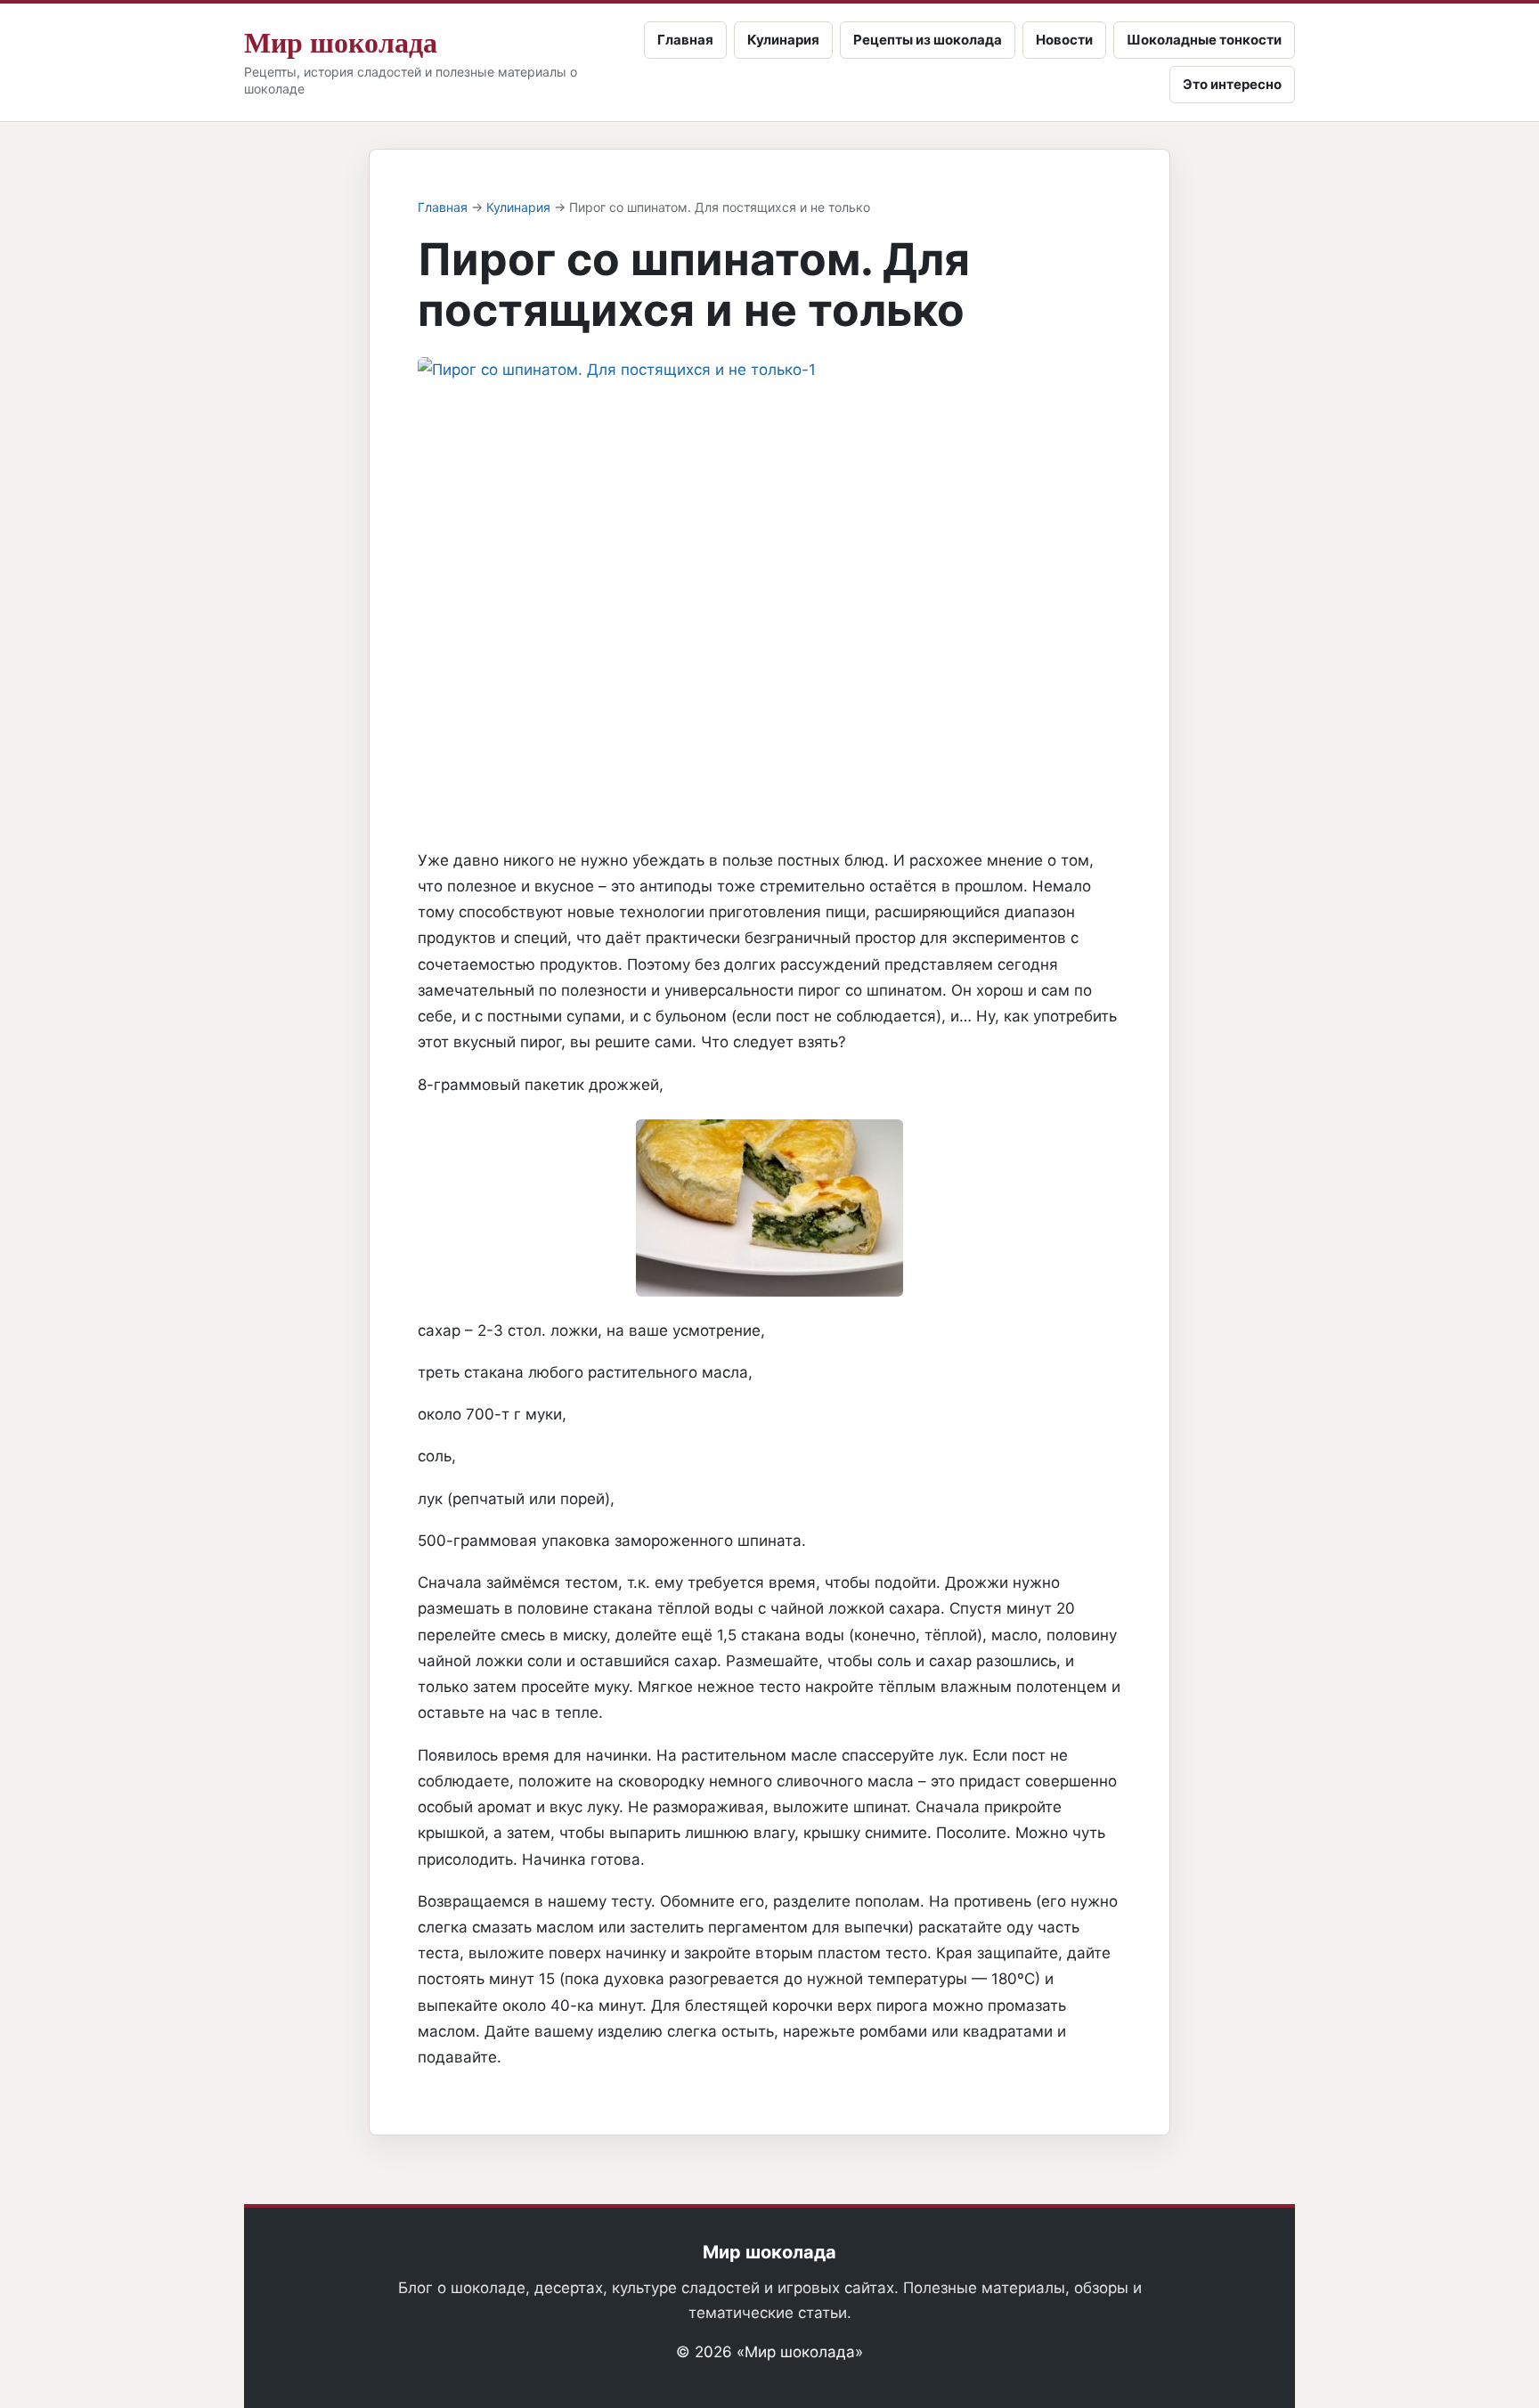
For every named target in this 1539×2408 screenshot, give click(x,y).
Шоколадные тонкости (1204, 40)
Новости (1064, 40)
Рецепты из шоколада (928, 40)
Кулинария (783, 40)
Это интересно (1232, 84)
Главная (685, 40)
